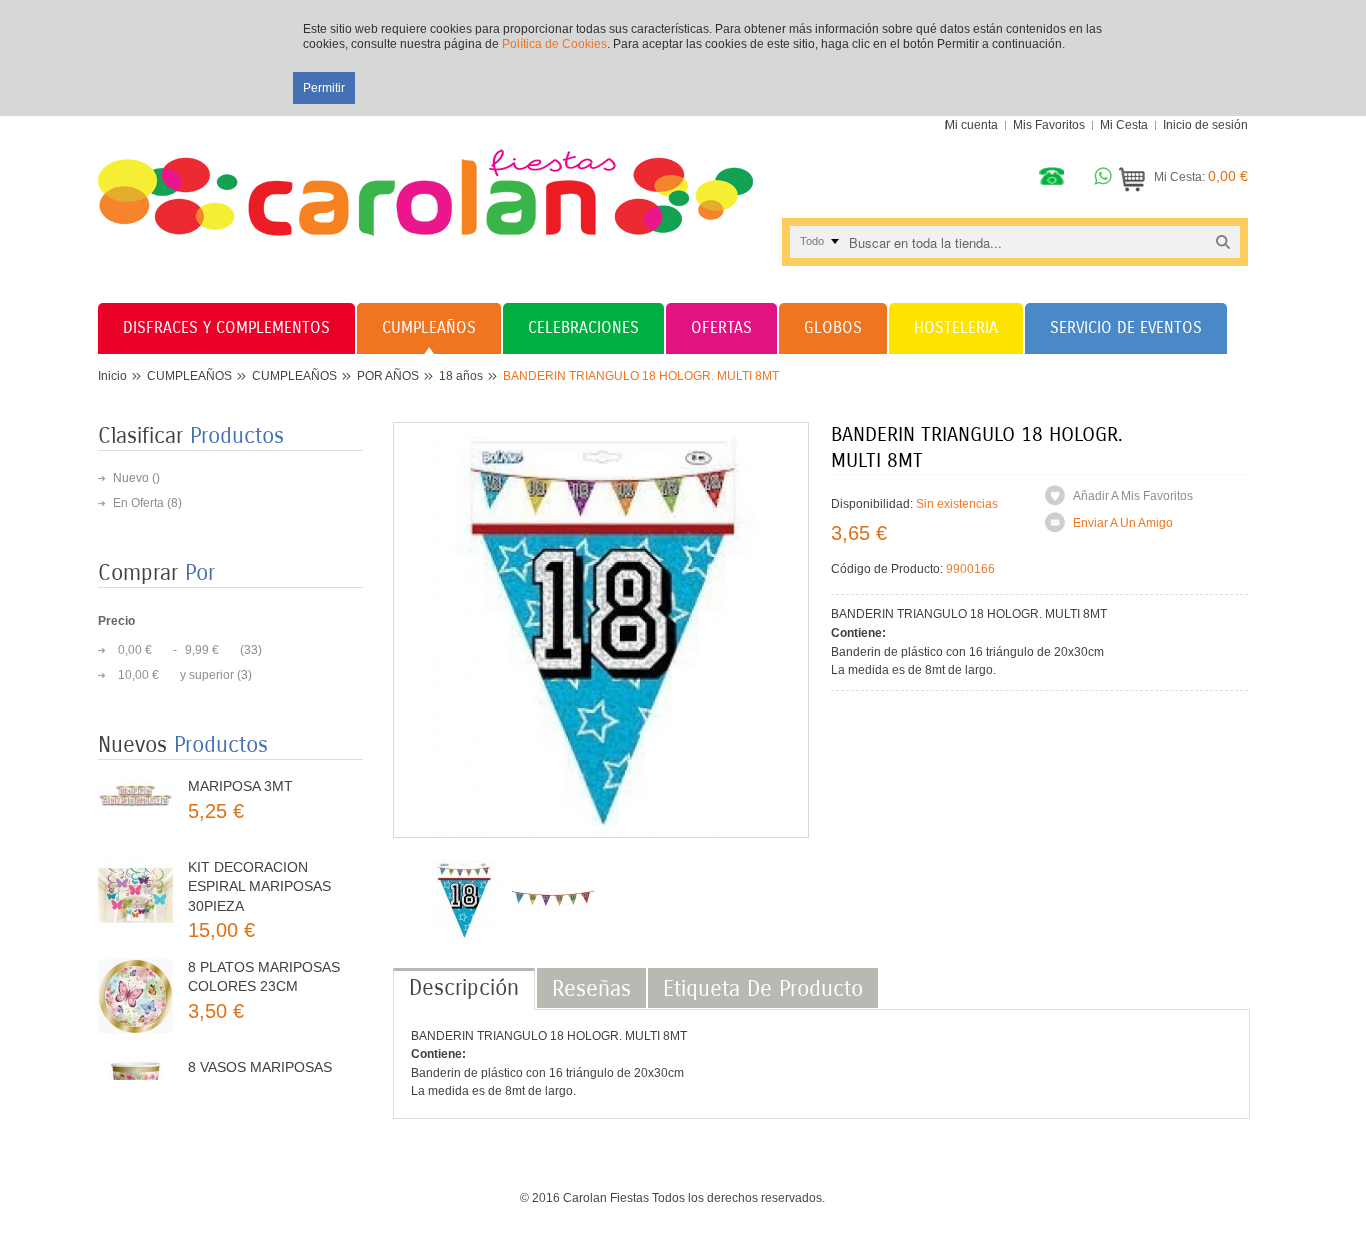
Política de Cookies (554, 44)
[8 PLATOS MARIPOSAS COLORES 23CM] (135, 965)
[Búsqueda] (1223, 241)
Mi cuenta (971, 125)
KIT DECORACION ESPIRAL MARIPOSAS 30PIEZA (259, 856)
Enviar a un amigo (1123, 523)
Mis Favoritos (1049, 125)
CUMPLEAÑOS (189, 376)
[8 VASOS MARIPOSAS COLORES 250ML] (135, 1065)
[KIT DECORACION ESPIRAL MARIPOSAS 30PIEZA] (135, 865)
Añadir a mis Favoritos (1133, 496)
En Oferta (138, 503)
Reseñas (591, 989)
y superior (176, 675)
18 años (461, 376)
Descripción (464, 988)
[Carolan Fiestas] (425, 176)
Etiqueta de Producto (763, 989)
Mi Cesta (1124, 125)
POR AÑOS (388, 376)
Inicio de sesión (1205, 125)
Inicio (112, 376)
